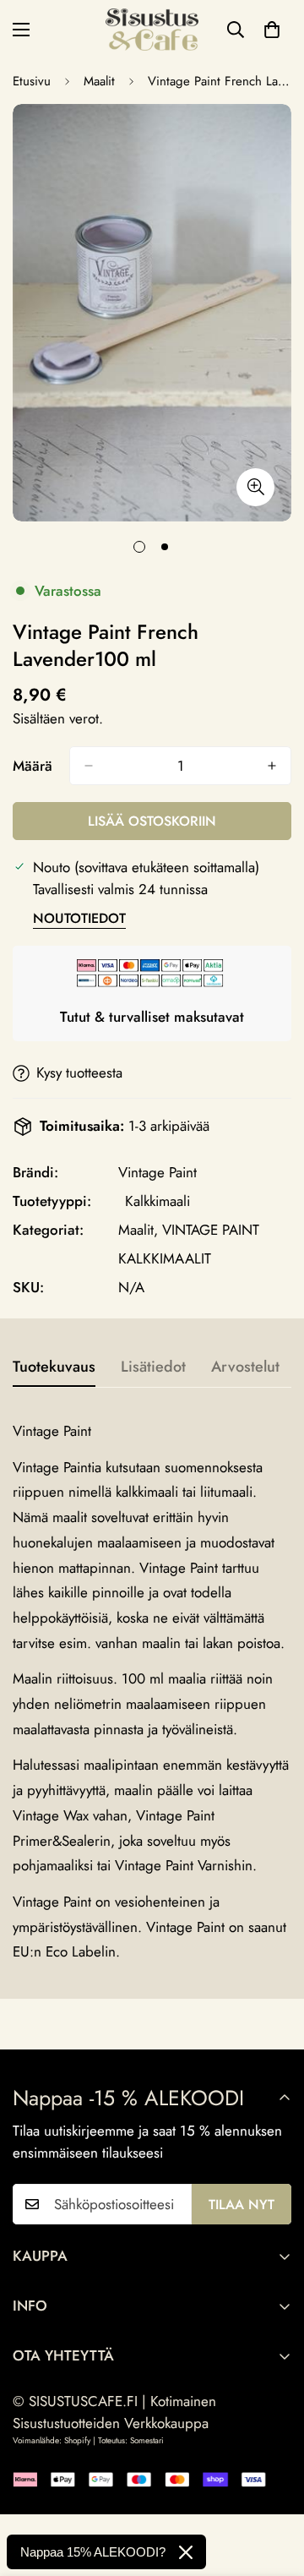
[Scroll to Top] (274, 2486)
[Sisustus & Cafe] (152, 30)
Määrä (33, 766)
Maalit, (138, 1230)
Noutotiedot (79, 918)
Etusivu (32, 81)
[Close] (186, 2552)
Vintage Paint (157, 1172)
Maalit (99, 81)
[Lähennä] (255, 487)
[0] (272, 30)
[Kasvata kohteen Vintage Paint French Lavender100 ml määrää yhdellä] (272, 766)
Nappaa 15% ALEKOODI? (93, 2552)
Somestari (147, 2440)
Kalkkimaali (157, 1201)
